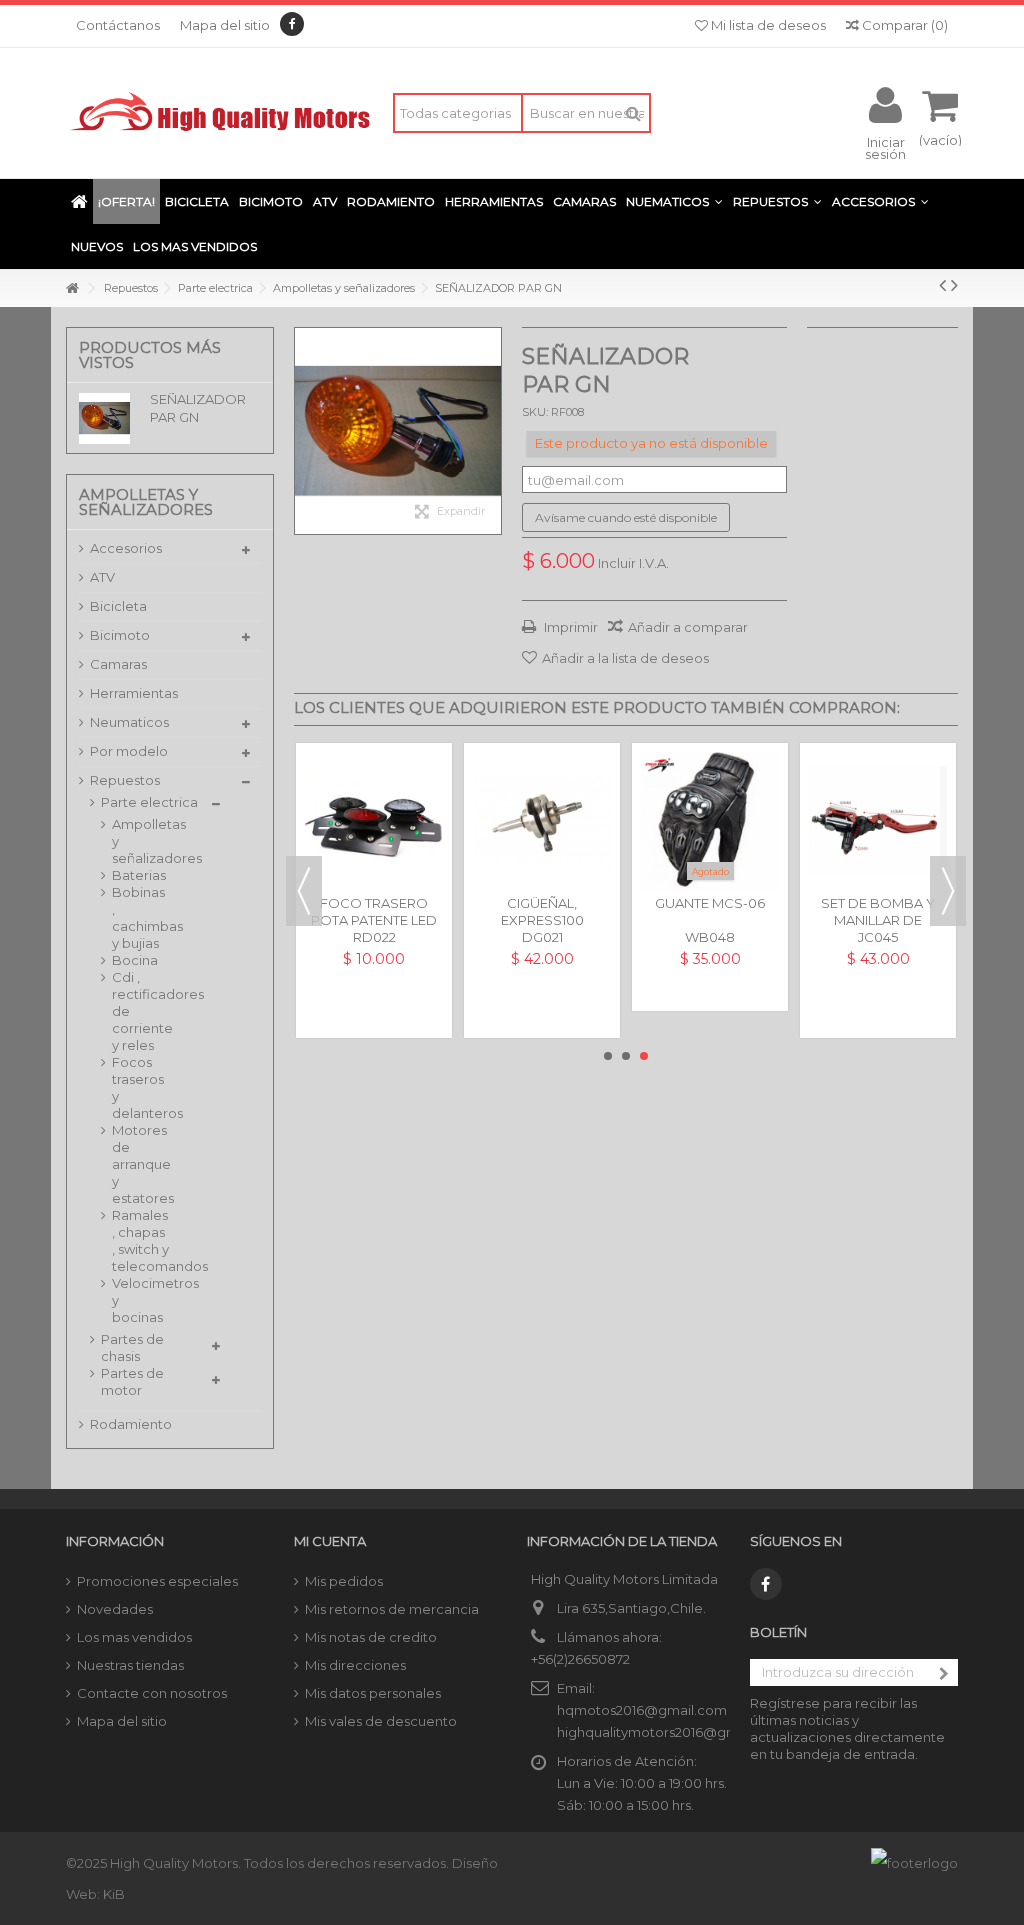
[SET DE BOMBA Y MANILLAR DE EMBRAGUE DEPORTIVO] (878, 821)
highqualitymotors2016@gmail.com (671, 1732)
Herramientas (134, 693)
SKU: (535, 412)
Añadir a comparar (688, 627)
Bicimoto (120, 635)
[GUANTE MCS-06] (710, 821)
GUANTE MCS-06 (710, 903)
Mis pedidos (344, 1581)
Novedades (115, 1609)
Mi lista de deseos (767, 25)
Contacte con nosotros (152, 1693)
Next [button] (948, 891)
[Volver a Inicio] (72, 288)
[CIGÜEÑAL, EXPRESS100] (542, 821)
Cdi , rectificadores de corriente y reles (141, 1011)
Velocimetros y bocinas (141, 1300)
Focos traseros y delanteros (141, 1087)
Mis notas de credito (371, 1637)
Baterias (139, 875)
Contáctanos (118, 25)
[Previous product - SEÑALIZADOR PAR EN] (942, 285)
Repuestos (125, 780)
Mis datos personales (373, 1693)
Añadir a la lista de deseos (625, 658)
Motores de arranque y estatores (141, 1164)
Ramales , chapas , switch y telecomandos (141, 1240)
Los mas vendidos (134, 1637)
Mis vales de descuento (381, 1721)
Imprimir (569, 627)
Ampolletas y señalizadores (141, 841)
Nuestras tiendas (130, 1665)
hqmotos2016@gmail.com (642, 1710)
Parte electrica (149, 802)
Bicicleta (118, 606)
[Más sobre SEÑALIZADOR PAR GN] (109, 418)
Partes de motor (132, 1381)
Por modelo (129, 751)
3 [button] (644, 1056)
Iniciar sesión (885, 147)
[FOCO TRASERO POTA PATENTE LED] (374, 821)
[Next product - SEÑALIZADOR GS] (954, 285)
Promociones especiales (157, 1581)
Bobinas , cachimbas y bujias (141, 917)
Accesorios (126, 548)
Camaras (118, 664)
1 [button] (608, 1056)
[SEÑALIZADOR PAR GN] (398, 431)
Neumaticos (129, 722)
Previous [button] (304, 891)
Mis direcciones (355, 1665)
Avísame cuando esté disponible (626, 517)
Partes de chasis (132, 1347)
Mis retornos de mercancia (392, 1609)
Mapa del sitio (225, 25)
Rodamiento (131, 1424)
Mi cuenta (330, 1541)
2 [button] (626, 1056)
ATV (102, 577)
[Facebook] (292, 24)
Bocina (135, 960)
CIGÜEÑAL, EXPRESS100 (542, 911)
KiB (114, 1894)
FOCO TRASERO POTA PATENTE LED (374, 911)
